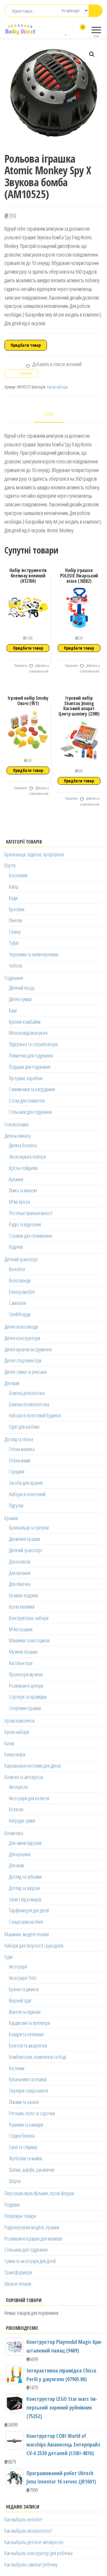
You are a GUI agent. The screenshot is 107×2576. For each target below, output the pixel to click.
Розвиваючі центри (26, 1686)
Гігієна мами (20, 1460)
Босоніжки (18, 875)
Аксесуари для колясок (29, 1798)
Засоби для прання (26, 1483)
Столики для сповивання (30, 1236)
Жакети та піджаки (25, 2012)
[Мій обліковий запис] (72, 31)
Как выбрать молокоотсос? (28, 2531)
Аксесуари (18, 1966)
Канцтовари (15, 1754)
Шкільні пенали (18, 2284)
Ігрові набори (57, 387)
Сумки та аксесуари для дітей (30, 2261)
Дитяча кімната (18, 1136)
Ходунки (16, 1247)
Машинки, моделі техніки (27, 1934)
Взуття (10, 865)
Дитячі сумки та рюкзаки (26, 1372)
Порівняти (20, 666)
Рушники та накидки (26, 2125)
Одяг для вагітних (24, 1427)
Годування (14, 978)
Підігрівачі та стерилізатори (33, 1044)
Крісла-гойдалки (23, 1168)
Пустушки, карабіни (26, 1078)
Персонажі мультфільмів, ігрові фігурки (39, 2193)
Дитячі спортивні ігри (23, 1360)
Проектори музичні (26, 1674)
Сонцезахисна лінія (26, 1922)
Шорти (15, 2181)
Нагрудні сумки (22, 1820)
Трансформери (18, 2272)
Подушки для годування (30, 1067)
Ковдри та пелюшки (26, 2034)
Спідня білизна (22, 2136)
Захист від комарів (25, 1899)
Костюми (17, 2068)
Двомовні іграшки (25, 1539)
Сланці (15, 932)
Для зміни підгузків (25, 1843)
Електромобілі (22, 1292)
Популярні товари (20, 2216)
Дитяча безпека (23, 1145)
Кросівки (17, 909)
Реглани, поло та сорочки (32, 2113)
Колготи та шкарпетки (28, 2045)
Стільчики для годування (30, 1112)
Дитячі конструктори (22, 1338)
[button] (92, 54)
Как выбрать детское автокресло (34, 2542)
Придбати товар (26, 345)
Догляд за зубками (25, 1877)
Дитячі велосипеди (21, 1327)
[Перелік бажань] (66, 31)
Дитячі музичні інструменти (28, 1349)
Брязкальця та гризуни (29, 1527)
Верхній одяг (20, 2000)
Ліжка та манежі (23, 1190)
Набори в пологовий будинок (35, 1415)
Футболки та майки (26, 2158)
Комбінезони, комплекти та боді (37, 2057)
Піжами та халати (24, 2102)
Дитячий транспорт (21, 1259)
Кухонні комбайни (25, 1022)
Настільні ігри (21, 1663)
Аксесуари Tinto (23, 1978)
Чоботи (15, 966)
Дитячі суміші (20, 999)
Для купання (20, 1573)
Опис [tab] (49, 414)
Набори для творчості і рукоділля (34, 1946)
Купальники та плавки (28, 2079)
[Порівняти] (60, 31)
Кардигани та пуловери (29, 2023)
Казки (9, 1743)
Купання (16, 1179)
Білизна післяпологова (29, 1404)
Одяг (9, 1957)
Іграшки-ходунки (23, 1595)
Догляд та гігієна (19, 1439)
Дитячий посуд (22, 988)
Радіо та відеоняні (25, 1224)
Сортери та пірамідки (28, 1697)
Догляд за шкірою (25, 1888)
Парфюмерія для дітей (29, 1910)
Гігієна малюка (22, 1449)
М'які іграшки (21, 1629)
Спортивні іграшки (25, 1708)
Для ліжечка (20, 1584)
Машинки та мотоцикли (29, 1640)
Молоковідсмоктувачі (28, 1033)
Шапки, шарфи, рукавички (32, 2170)
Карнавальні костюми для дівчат (33, 1766)
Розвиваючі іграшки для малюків (33, 2239)
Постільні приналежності (31, 1213)
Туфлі (14, 943)
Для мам (12, 1383)
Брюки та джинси (24, 1989)
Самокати (17, 1303)
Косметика (14, 1833)
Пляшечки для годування (31, 1055)
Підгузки (16, 1505)
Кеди (13, 898)
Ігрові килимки (22, 1607)
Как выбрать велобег (23, 2519)
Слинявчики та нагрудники (32, 1089)
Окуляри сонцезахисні (29, 2091)
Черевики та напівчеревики (34, 954)
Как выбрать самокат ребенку (31, 2564)
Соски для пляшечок (27, 1100)
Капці (14, 887)
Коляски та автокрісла (24, 1777)
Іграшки (11, 1518)
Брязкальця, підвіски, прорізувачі (34, 854)
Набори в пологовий (27, 1494)
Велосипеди (20, 1280)
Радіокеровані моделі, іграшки (32, 2227)
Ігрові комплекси (19, 1721)
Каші (13, 1010)
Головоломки (16, 1124)
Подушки (12, 2205)
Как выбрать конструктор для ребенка (38, 2553)
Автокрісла (18, 1787)
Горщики (17, 1471)
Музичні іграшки (23, 1652)
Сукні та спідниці (23, 2147)
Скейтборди (20, 1314)
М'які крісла (19, 1202)
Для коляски (20, 1561)
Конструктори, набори (29, 1618)
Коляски (16, 1809)
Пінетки (15, 920)
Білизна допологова (27, 1393)
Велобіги (17, 1269)
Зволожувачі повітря (27, 1157)
